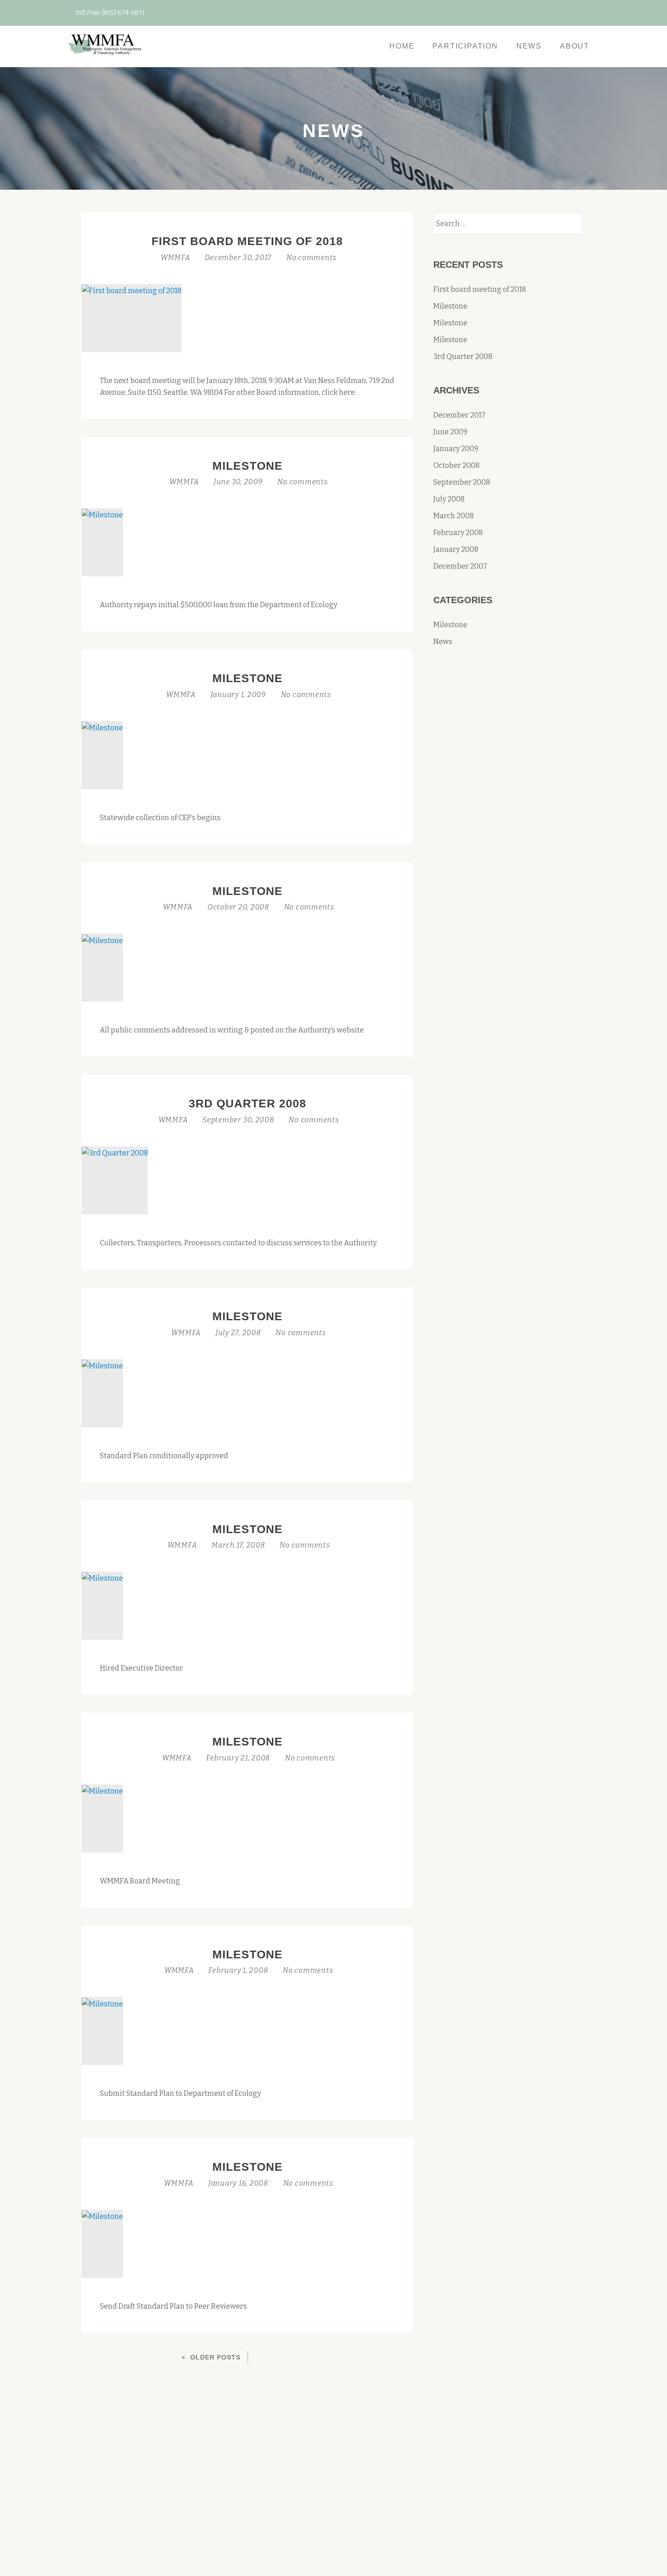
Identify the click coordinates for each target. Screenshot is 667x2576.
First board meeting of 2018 (247, 241)
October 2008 (456, 465)
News (529, 46)
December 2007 (460, 566)
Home (402, 46)
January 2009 (456, 449)
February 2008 (458, 533)
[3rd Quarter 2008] (115, 1153)
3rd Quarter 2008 (248, 1103)
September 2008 (462, 482)
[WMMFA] (106, 46)
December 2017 (459, 415)
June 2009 (450, 432)
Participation (465, 46)
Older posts (215, 2357)
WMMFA (177, 258)
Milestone (248, 466)
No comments (311, 258)
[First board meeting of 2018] (132, 290)
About (575, 46)
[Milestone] (102, 514)
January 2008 (456, 549)
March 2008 (454, 516)
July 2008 (449, 499)
